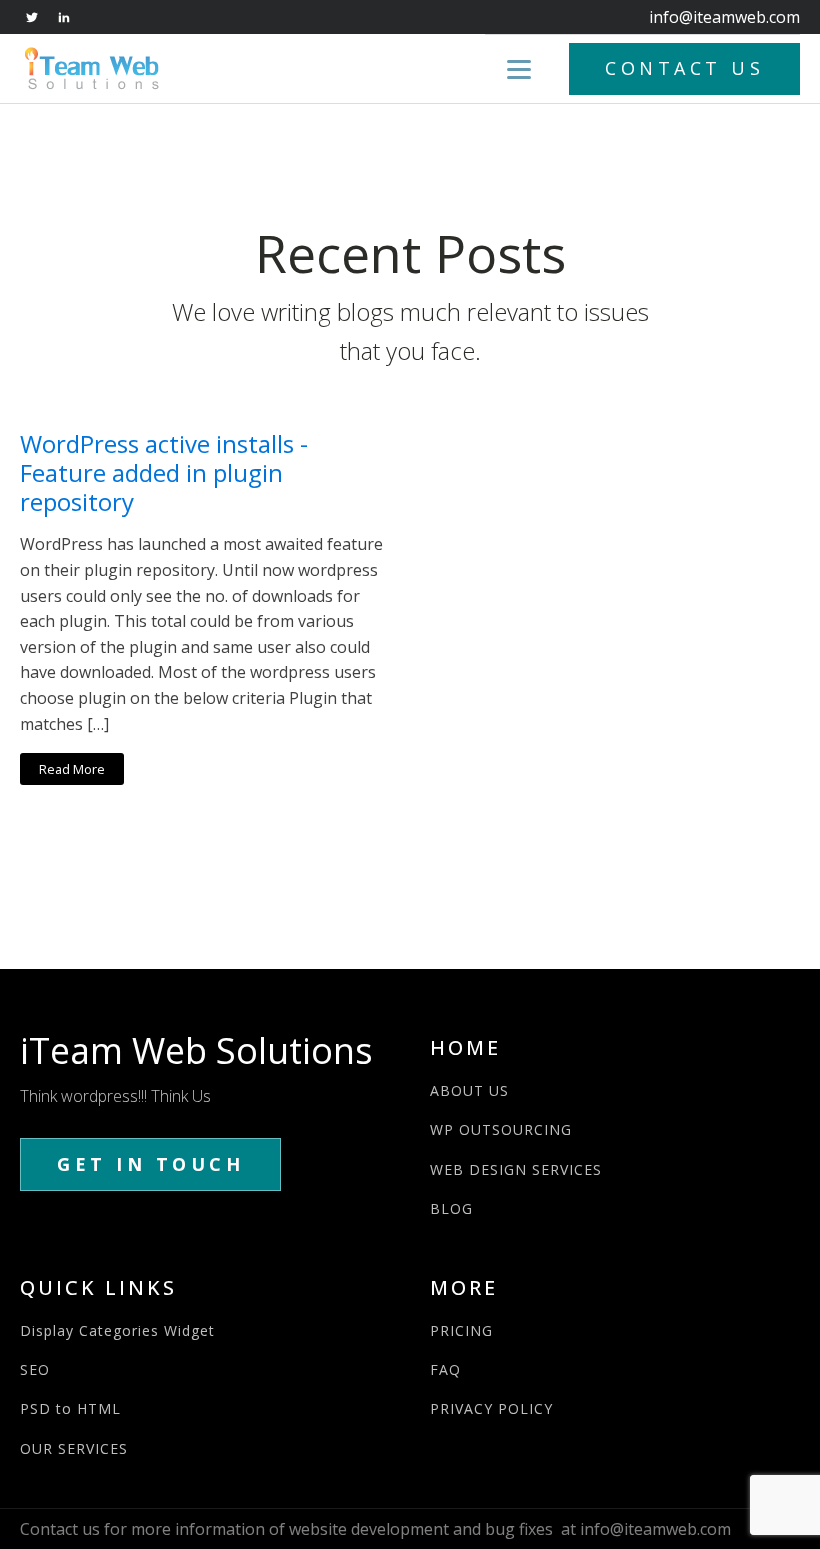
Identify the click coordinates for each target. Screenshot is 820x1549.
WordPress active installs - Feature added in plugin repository (164, 473)
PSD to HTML (70, 1408)
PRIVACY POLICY (491, 1408)
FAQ (445, 1369)
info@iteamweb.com (724, 17)
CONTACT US (684, 68)
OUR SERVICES (74, 1448)
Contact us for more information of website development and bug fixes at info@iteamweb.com (375, 1529)
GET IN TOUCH (150, 1164)
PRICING (461, 1330)
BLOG (451, 1208)
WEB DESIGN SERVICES (516, 1169)
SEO (35, 1369)
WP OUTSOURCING (501, 1129)
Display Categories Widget (117, 1330)
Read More (72, 769)
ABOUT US (469, 1090)
